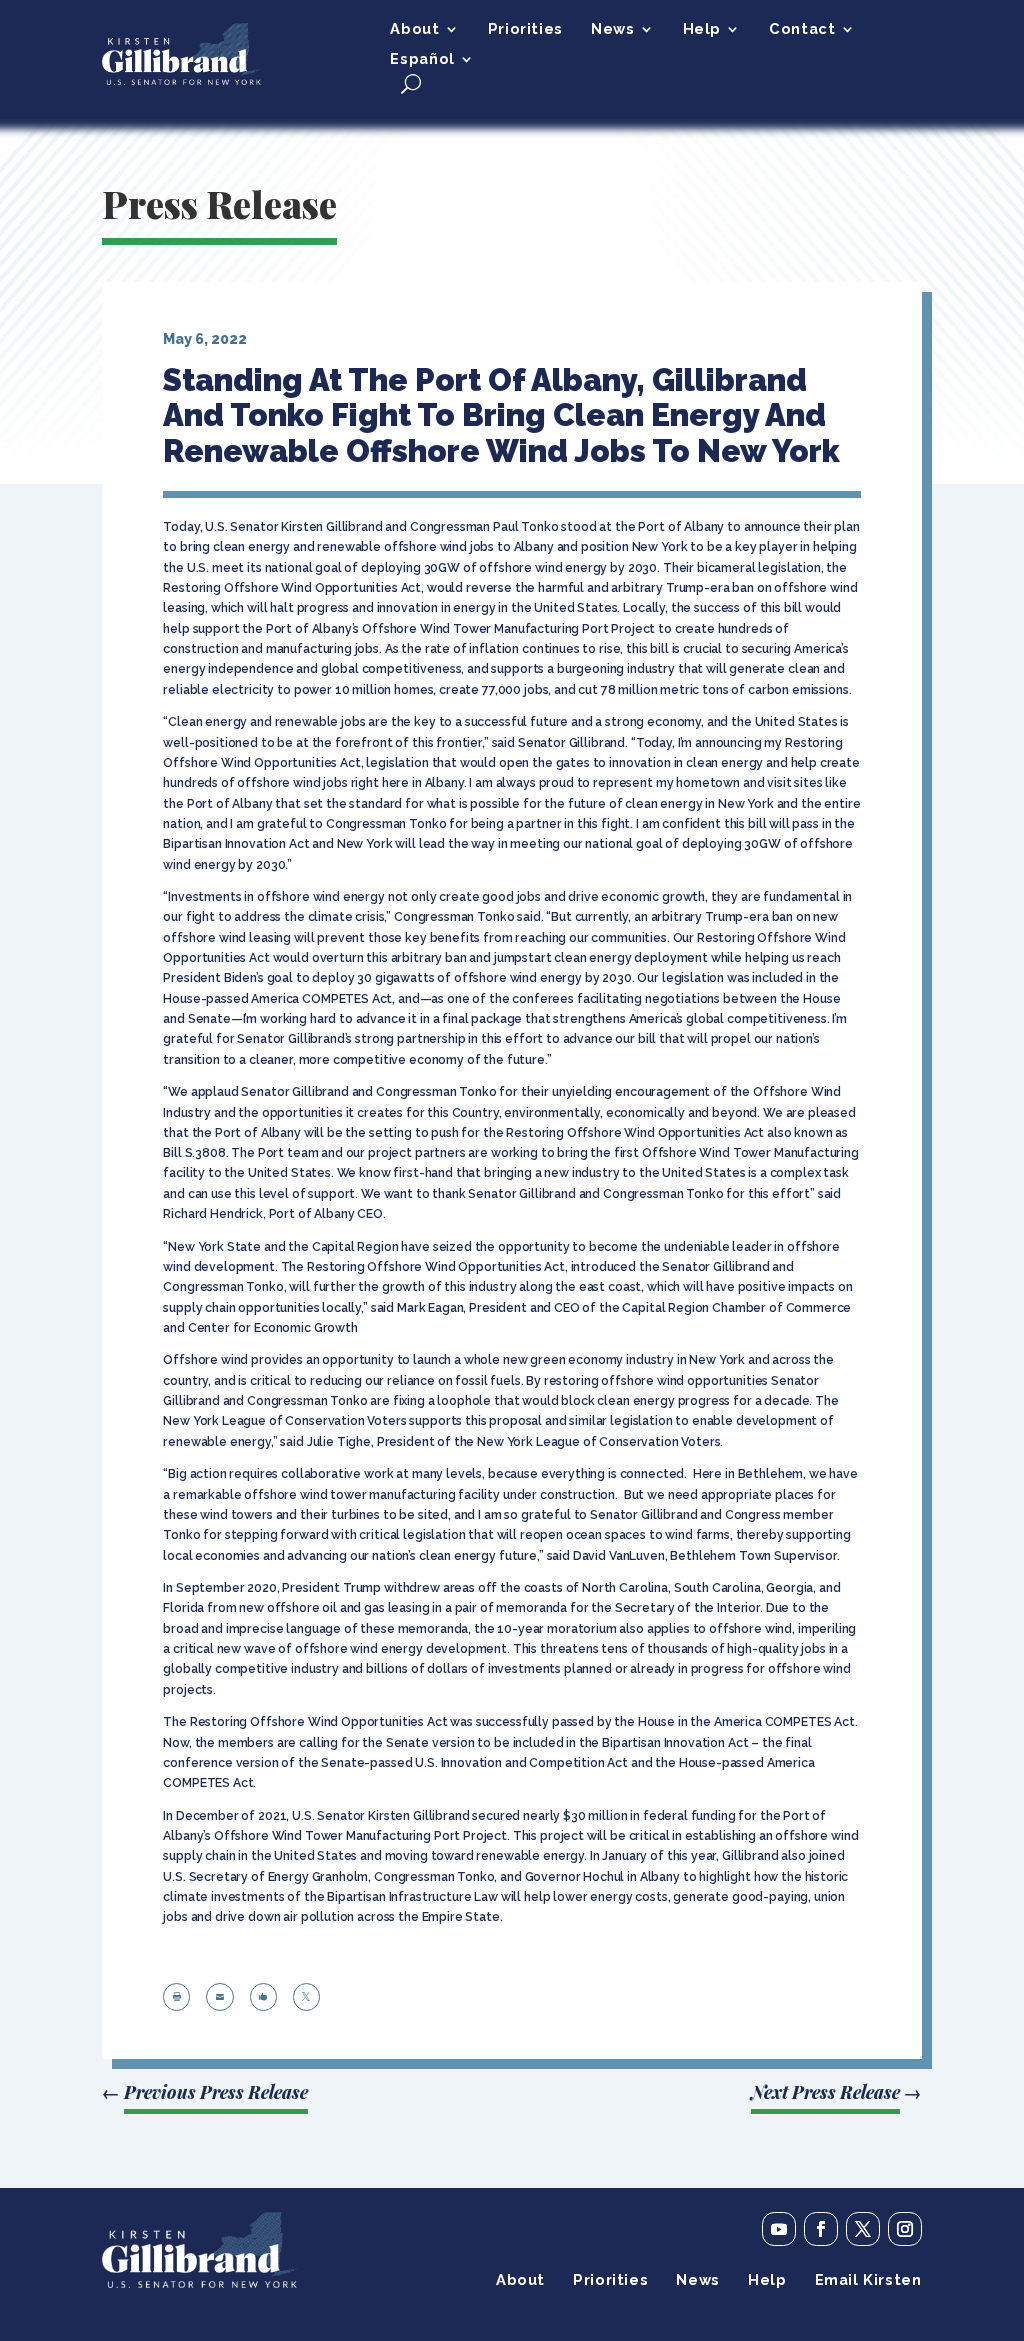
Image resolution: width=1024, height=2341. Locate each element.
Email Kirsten (868, 2280)
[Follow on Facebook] (821, 2229)
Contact (802, 29)
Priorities (525, 29)
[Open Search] (411, 83)
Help (702, 29)
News (612, 29)
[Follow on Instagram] (905, 2229)
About (414, 29)
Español (422, 59)
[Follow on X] (863, 2229)
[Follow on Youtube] (779, 2229)
